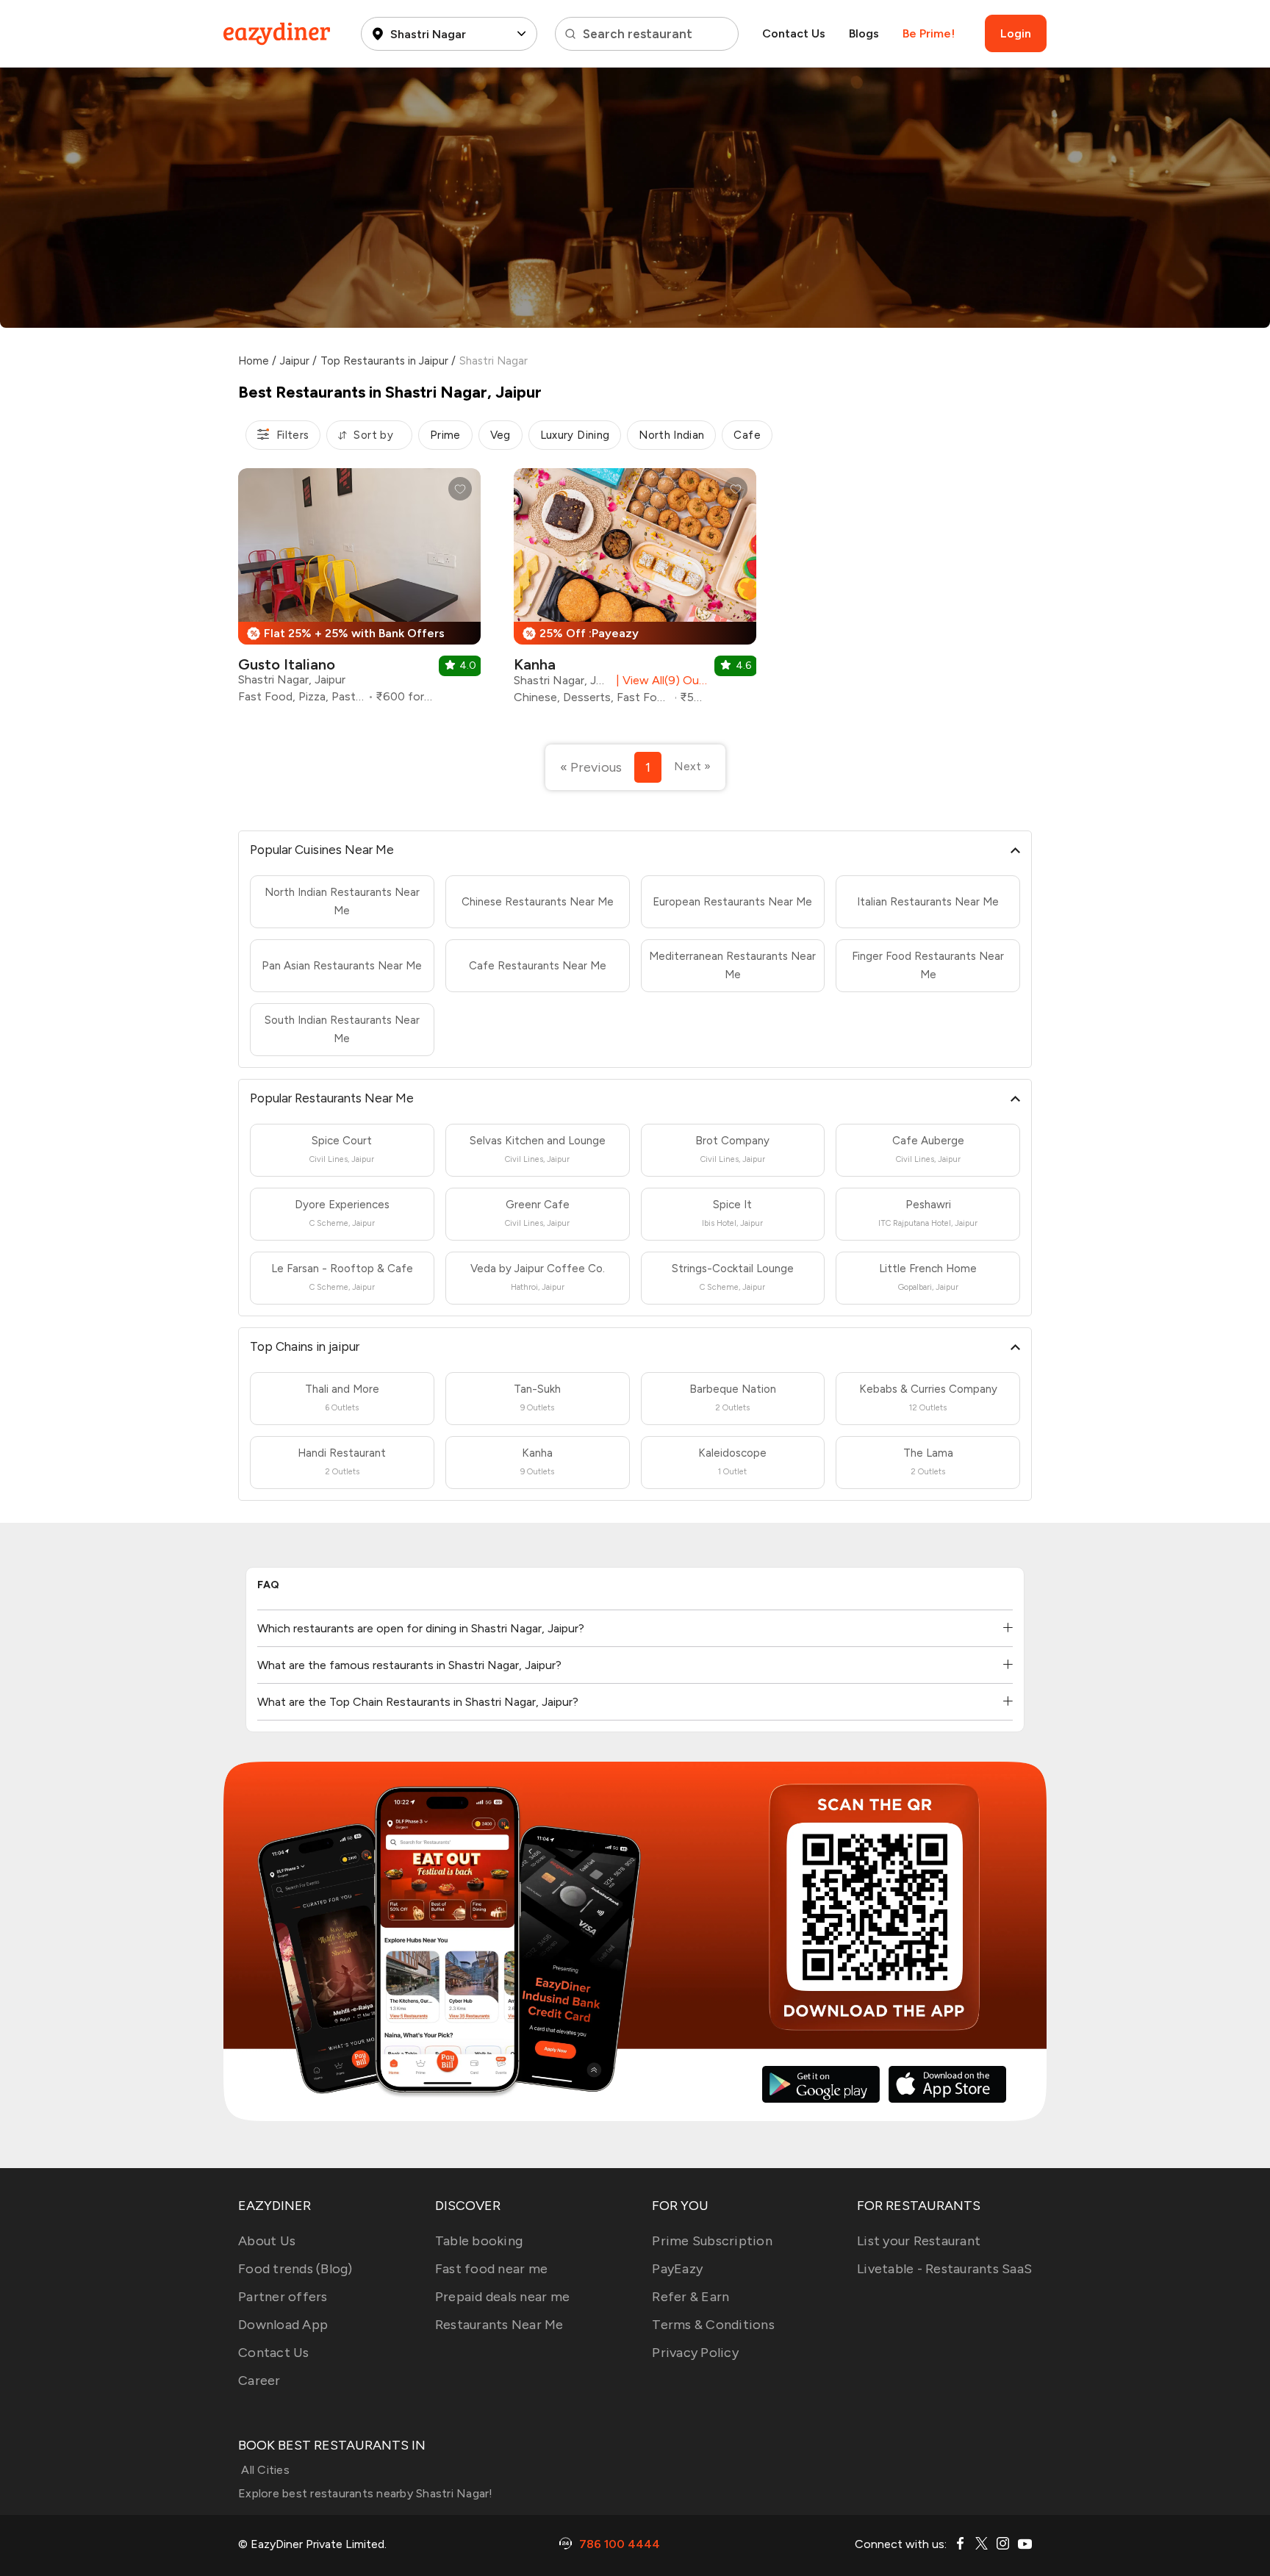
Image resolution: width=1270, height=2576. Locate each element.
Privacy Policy (695, 2353)
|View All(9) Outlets (659, 680)
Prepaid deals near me (502, 2297)
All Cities (264, 2470)
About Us (267, 2241)
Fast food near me (491, 2269)
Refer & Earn (690, 2297)
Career (259, 2381)
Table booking (479, 2241)
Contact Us (794, 33)
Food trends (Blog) (295, 2269)
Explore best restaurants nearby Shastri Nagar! (366, 2493)
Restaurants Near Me (499, 2325)
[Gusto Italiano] (359, 591)
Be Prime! (929, 33)
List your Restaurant (919, 2241)
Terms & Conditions (713, 2325)
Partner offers (283, 2297)
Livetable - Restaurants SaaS (944, 2269)
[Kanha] (635, 592)
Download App (283, 2325)
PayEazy (677, 2269)
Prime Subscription (712, 2241)
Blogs (864, 33)
